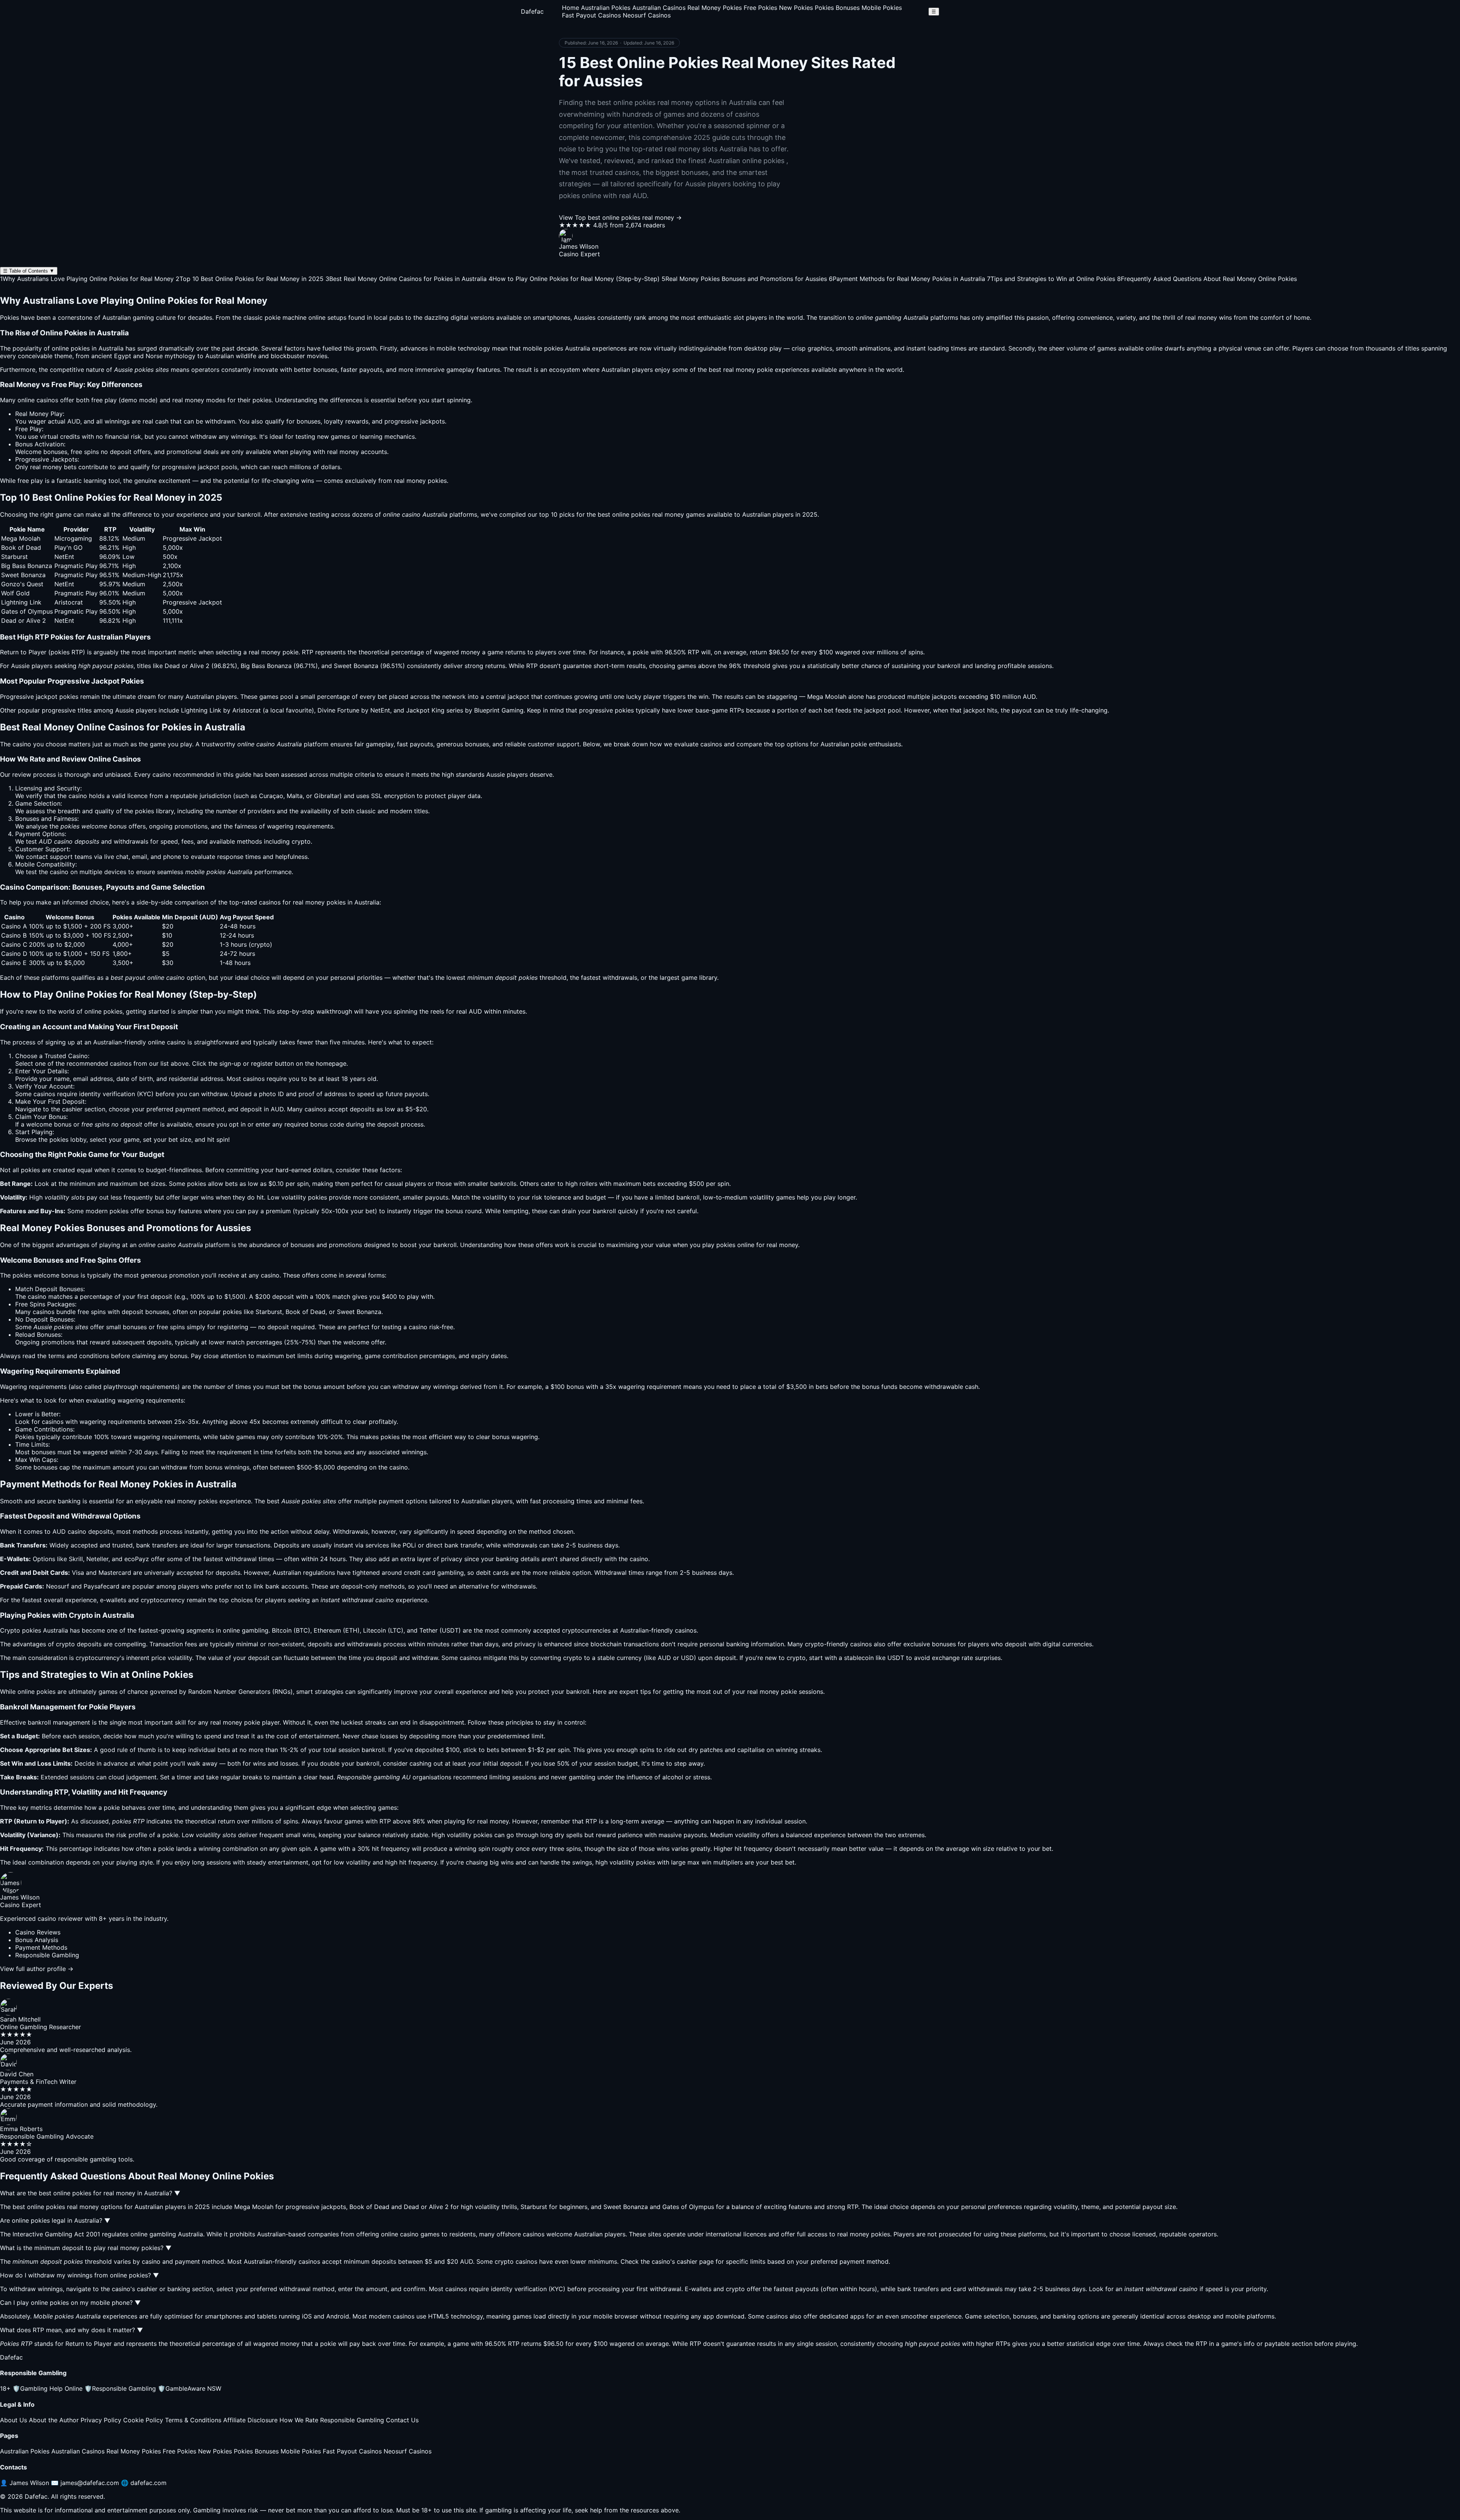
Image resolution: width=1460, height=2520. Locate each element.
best (273, 1501)
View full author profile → (37, 1969)
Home (571, 8)
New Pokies (796, 8)
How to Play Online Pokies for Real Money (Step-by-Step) (574, 279)
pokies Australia (567, 348)
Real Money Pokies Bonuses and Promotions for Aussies (744, 279)
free (97, 400)
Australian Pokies (606, 8)
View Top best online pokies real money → (620, 217)
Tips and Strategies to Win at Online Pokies (1051, 279)
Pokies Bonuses (837, 8)
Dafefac (532, 11)
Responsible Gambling (120, 2388)
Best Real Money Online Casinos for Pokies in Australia (406, 279)
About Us (13, 2420)
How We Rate (299, 2420)
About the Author (54, 2420)
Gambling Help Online (48, 2388)
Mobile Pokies (882, 8)
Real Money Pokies (715, 8)
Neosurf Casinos (647, 15)
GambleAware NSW (190, 2388)
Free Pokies (760, 8)
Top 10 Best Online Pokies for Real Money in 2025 (250, 279)
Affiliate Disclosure (250, 2420)
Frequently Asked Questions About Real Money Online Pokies (1207, 279)
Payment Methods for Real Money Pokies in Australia (907, 279)
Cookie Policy (143, 2420)
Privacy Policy (101, 2420)
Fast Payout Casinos (591, 15)
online (156, 1042)
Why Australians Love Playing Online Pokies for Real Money (87, 279)
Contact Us (402, 2420)
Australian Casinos (659, 8)
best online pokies (624, 514)
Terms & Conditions (193, 2420)
